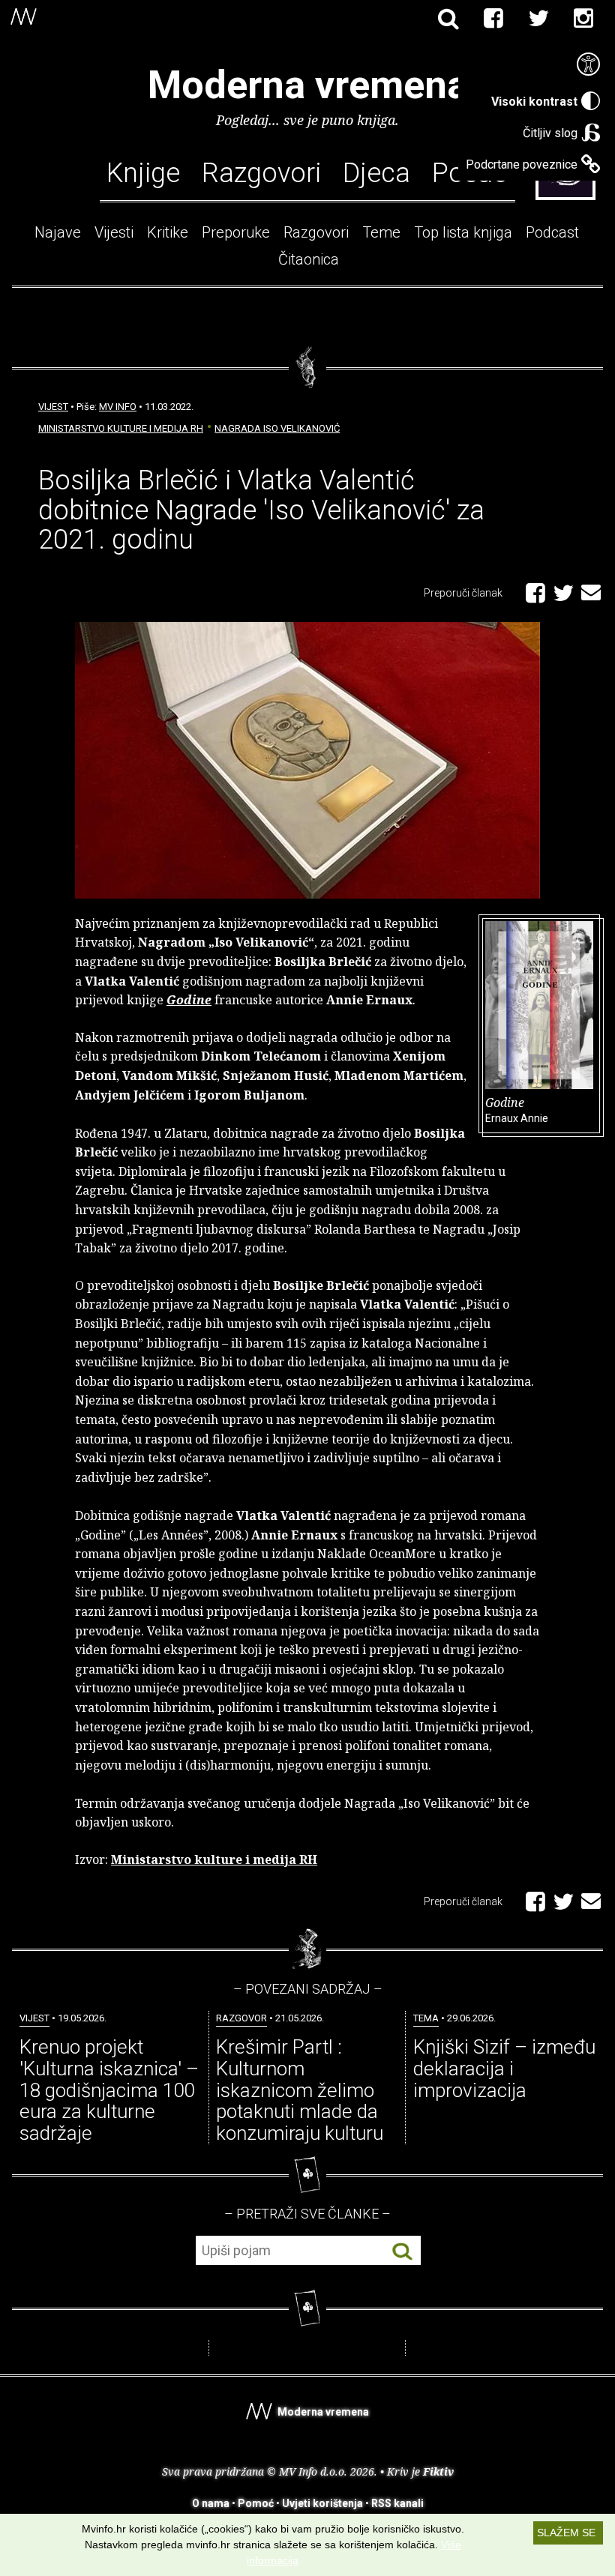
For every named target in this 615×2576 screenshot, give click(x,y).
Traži (402, 2251)
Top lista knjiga (463, 232)
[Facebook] (493, 19)
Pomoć (256, 2503)
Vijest (53, 407)
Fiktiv (438, 2471)
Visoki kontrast (534, 102)
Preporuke (236, 232)
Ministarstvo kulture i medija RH (121, 428)
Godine (517, 1109)
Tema (426, 2018)
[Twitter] (538, 19)
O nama (211, 2503)
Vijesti (114, 232)
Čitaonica (309, 259)
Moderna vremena (308, 85)
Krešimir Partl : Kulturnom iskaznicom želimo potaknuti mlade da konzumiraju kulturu (300, 2090)
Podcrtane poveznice (522, 165)
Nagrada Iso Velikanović (277, 428)
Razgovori (261, 173)
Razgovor (241, 2018)
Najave (58, 232)
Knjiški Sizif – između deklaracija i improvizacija (504, 2068)
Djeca (376, 173)
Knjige (143, 173)
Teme (381, 232)
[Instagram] (583, 19)
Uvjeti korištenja (322, 2503)
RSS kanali (397, 2503)
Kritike (168, 232)
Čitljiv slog (550, 133)
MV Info (118, 407)
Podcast (552, 232)
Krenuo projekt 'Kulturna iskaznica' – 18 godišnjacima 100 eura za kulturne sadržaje (109, 2090)
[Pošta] (591, 590)
